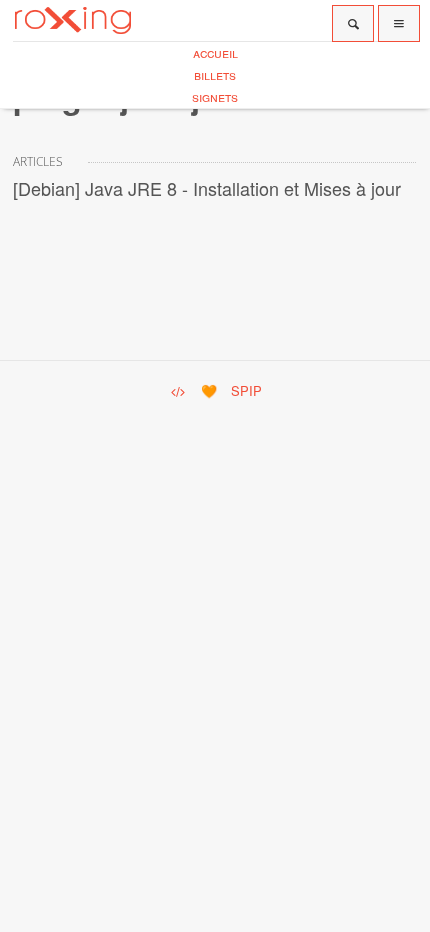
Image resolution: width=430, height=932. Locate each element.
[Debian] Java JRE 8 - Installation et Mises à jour (207, 188)
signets (215, 96)
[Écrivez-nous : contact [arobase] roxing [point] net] (177, 390)
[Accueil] (73, 20)
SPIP (246, 390)
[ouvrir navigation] (399, 23)
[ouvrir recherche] (353, 23)
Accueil (215, 52)
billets (215, 74)
